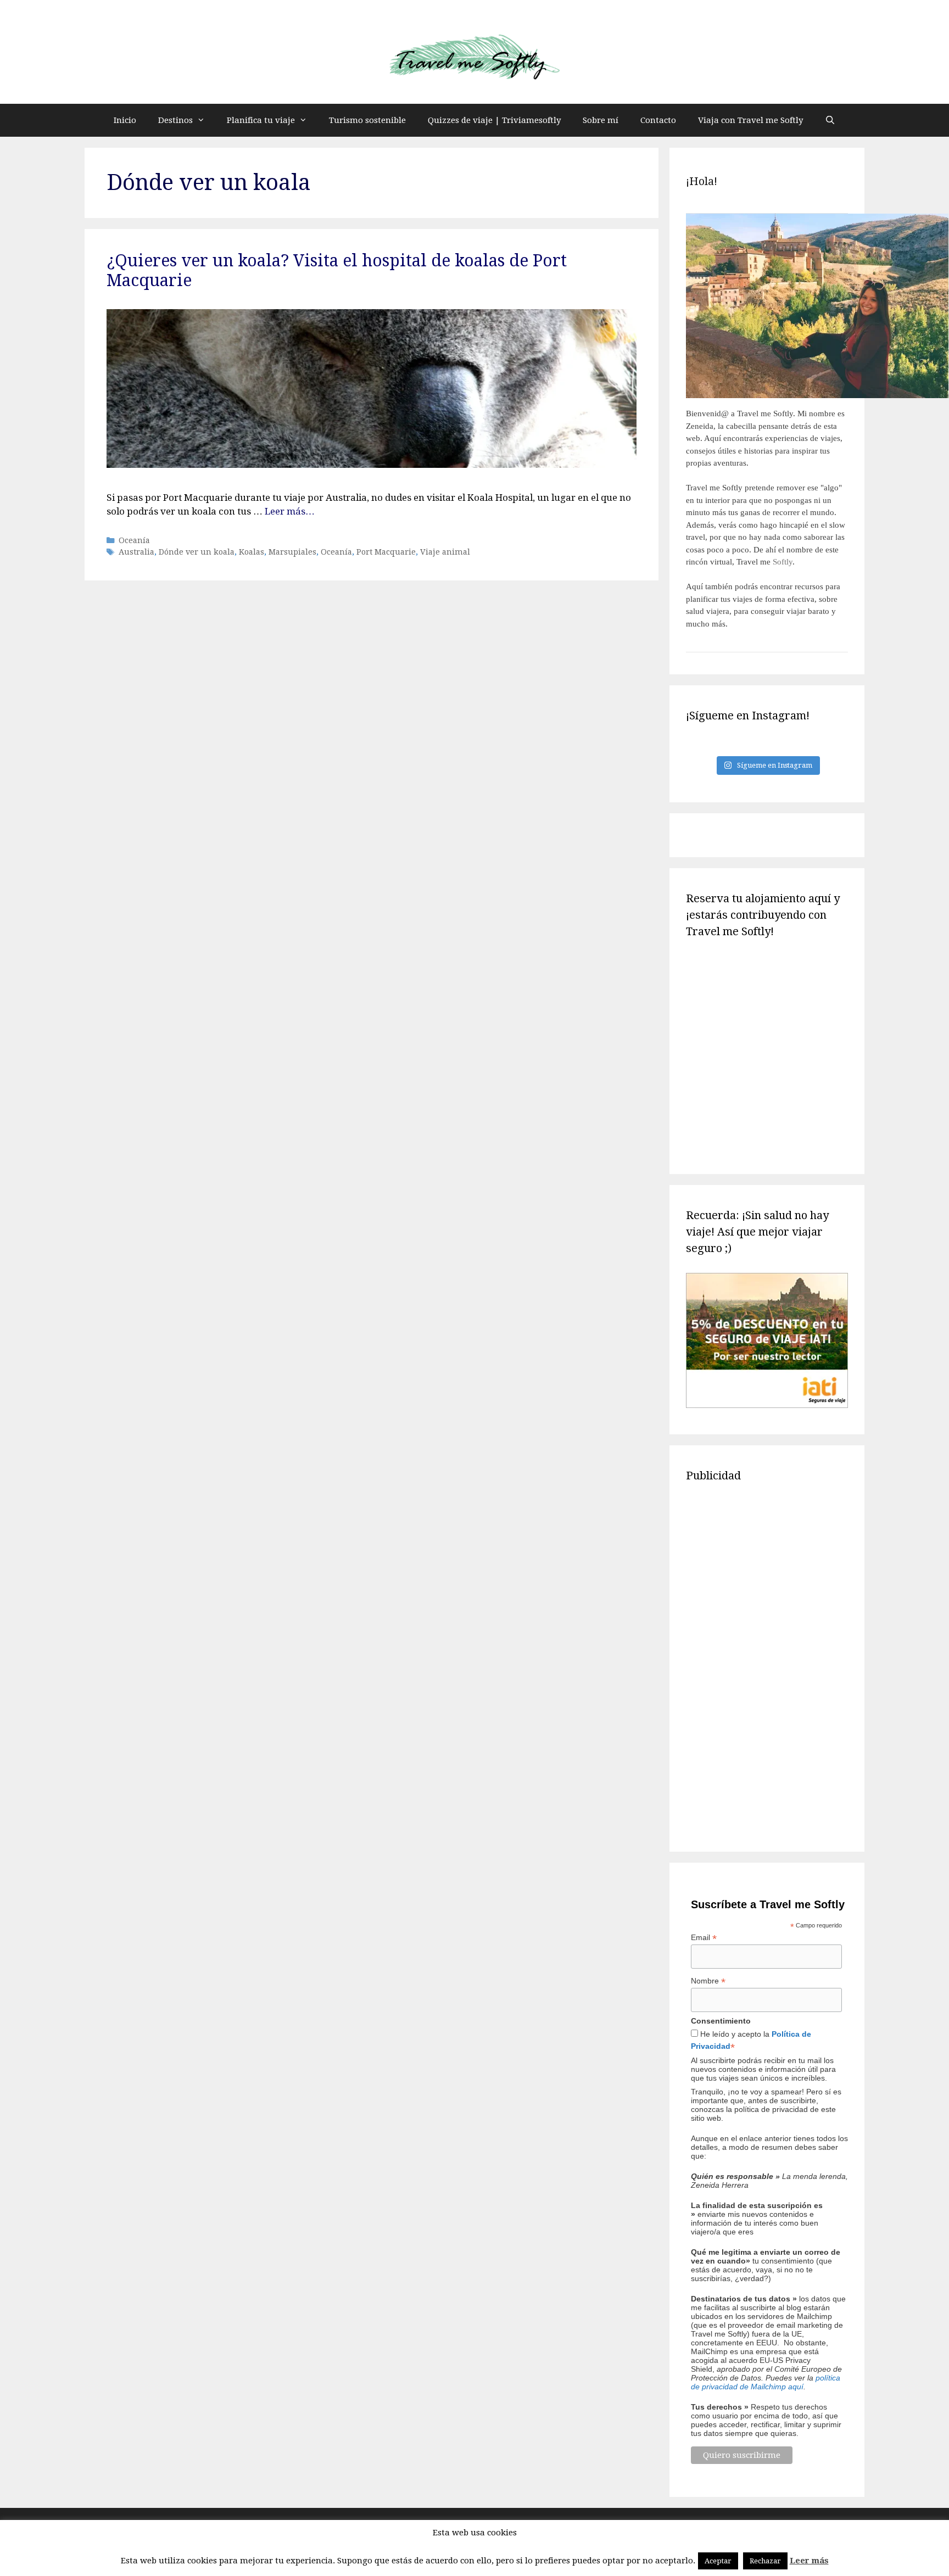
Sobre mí (601, 120)
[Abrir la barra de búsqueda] (830, 120)
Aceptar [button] (718, 2561)
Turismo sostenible (367, 120)
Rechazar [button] (765, 2561)
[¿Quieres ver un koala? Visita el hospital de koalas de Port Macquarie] (372, 465)
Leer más (809, 2561)
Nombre (708, 1981)
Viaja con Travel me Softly (750, 120)
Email (704, 1938)
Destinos (175, 120)
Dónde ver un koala (197, 552)
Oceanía (134, 540)
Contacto (658, 120)
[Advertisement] (767, 1665)
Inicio (125, 120)
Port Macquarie (386, 552)
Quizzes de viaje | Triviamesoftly (494, 120)
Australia (136, 552)
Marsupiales (292, 552)
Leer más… (290, 511)
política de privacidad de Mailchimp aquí (766, 2382)
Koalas (252, 552)
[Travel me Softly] (474, 58)
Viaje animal (445, 552)
